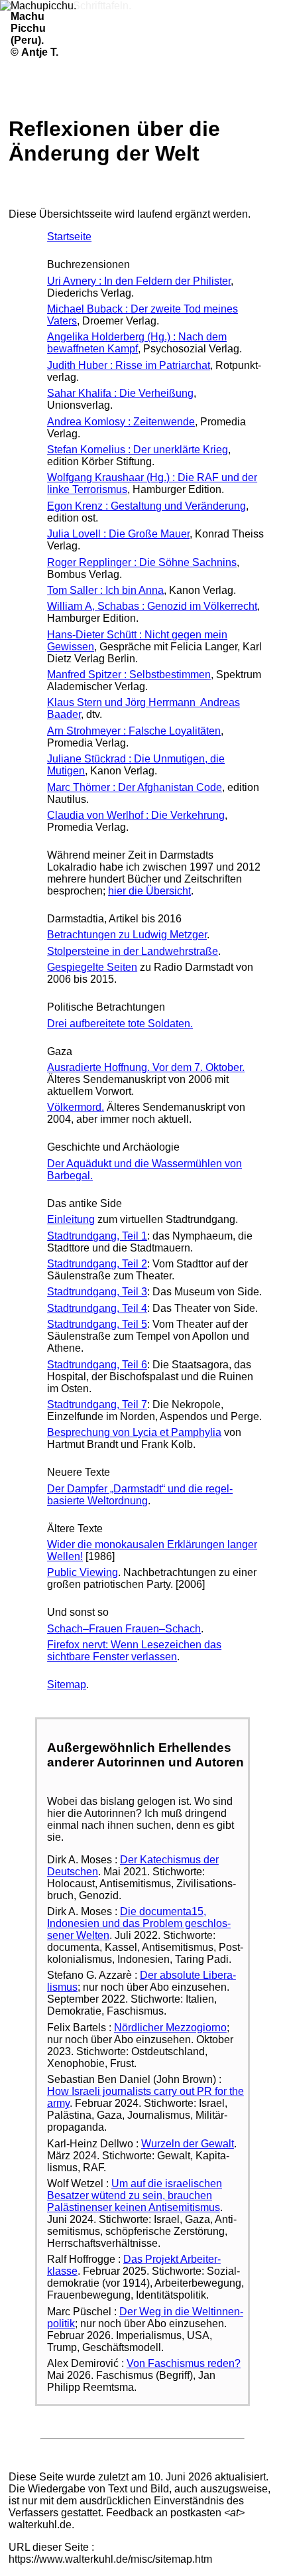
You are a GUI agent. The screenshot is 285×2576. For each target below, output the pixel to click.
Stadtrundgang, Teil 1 (97, 1236)
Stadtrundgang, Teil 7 (97, 1404)
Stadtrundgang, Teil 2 (97, 1264)
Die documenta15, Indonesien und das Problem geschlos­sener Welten (139, 1923)
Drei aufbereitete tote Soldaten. (120, 1024)
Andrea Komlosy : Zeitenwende (121, 422)
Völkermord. (76, 1107)
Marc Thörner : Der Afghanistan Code (135, 787)
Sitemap (67, 1684)
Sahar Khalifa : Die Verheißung (120, 393)
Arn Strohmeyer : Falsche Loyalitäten (134, 731)
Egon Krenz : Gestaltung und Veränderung (146, 506)
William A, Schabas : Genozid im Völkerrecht (152, 606)
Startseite (69, 237)
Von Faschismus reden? (184, 2363)
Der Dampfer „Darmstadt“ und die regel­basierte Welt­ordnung (140, 1495)
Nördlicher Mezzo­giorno (170, 2028)
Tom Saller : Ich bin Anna (105, 590)
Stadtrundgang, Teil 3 (97, 1292)
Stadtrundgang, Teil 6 (97, 1365)
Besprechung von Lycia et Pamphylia (134, 1432)
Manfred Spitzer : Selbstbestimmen (129, 675)
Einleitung (71, 1219)
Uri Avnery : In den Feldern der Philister (139, 281)
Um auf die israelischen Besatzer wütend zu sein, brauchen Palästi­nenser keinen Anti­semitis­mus (135, 2195)
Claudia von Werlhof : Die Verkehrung (136, 815)
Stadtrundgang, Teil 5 (97, 1324)
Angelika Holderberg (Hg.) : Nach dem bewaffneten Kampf (137, 343)
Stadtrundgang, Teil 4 (97, 1308)
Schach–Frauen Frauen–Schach (124, 1629)
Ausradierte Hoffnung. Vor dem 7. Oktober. (146, 1067)
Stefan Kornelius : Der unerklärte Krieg (138, 450)
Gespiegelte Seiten (92, 967)
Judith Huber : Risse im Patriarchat (129, 365)
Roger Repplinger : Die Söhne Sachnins (142, 562)
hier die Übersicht (149, 891)
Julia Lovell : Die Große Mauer (118, 534)
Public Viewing (83, 1572)
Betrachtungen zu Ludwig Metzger (127, 935)
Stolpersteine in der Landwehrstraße (133, 951)
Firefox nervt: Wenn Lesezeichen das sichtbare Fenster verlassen (134, 1651)
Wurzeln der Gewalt (188, 2144)
